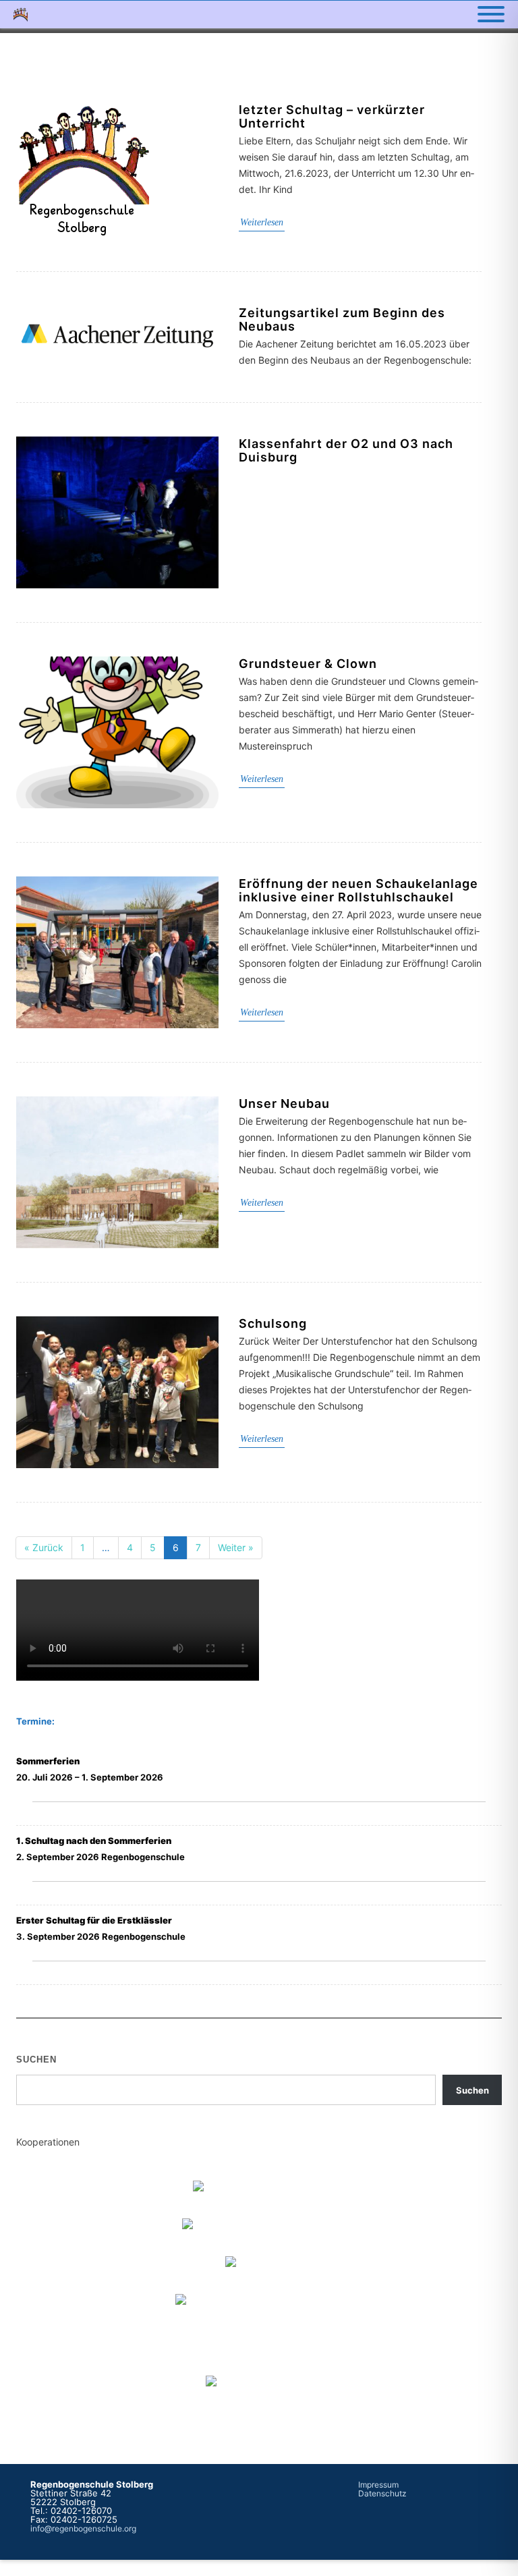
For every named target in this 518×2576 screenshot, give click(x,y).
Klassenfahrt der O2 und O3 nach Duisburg (346, 450)
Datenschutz (382, 2493)
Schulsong (273, 1323)
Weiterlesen (262, 222)
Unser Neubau (284, 1103)
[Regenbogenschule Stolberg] (24, 15)
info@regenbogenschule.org (83, 2528)
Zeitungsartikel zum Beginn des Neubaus (342, 319)
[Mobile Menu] (491, 15)
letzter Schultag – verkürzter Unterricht (332, 116)
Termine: (35, 1721)
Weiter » (236, 1547)
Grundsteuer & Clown (308, 664)
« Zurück (44, 1547)
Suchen (36, 2060)
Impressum (378, 2485)
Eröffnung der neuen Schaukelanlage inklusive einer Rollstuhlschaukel (358, 890)
